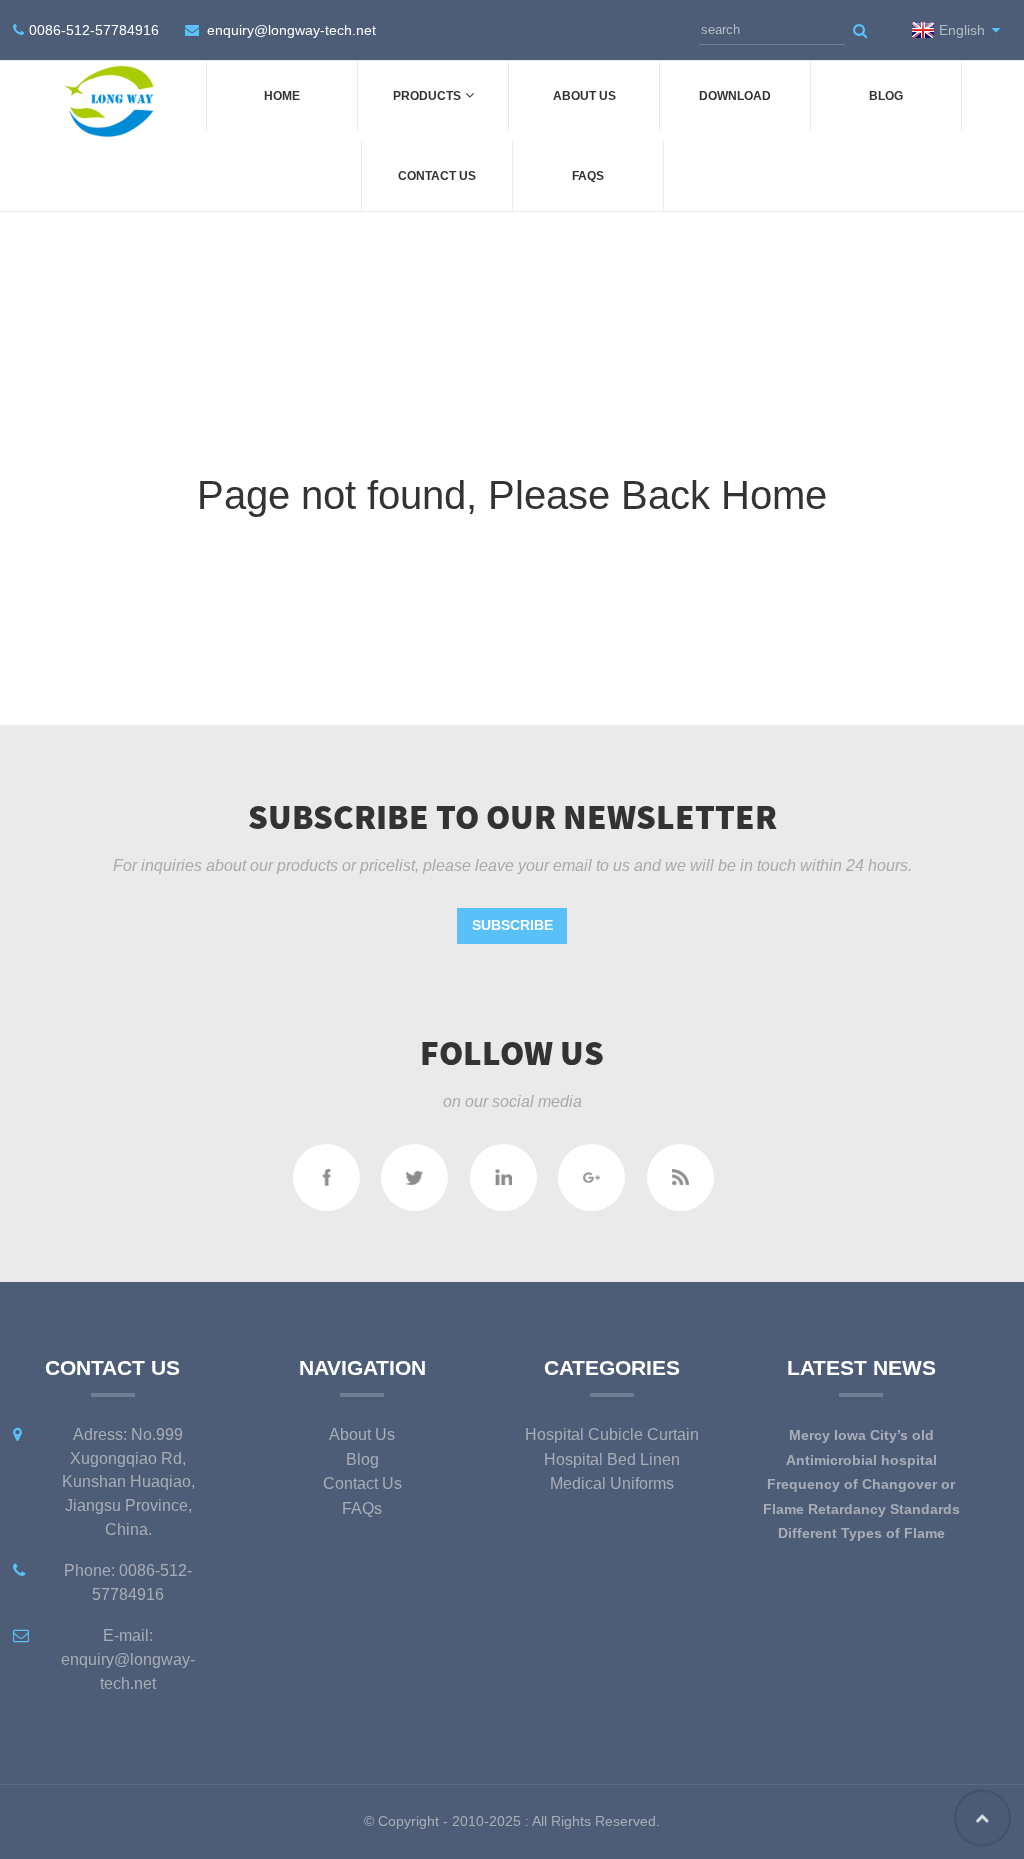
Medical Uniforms (612, 1483)
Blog (886, 96)
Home (282, 96)
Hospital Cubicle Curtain (612, 1434)
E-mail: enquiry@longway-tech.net (128, 1659)
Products (427, 96)
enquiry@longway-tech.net (291, 30)
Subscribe (512, 925)
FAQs (588, 176)
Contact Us (437, 176)
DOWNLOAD (735, 96)
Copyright (406, 1821)
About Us (584, 96)
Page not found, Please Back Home (512, 495)
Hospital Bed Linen (612, 1459)
